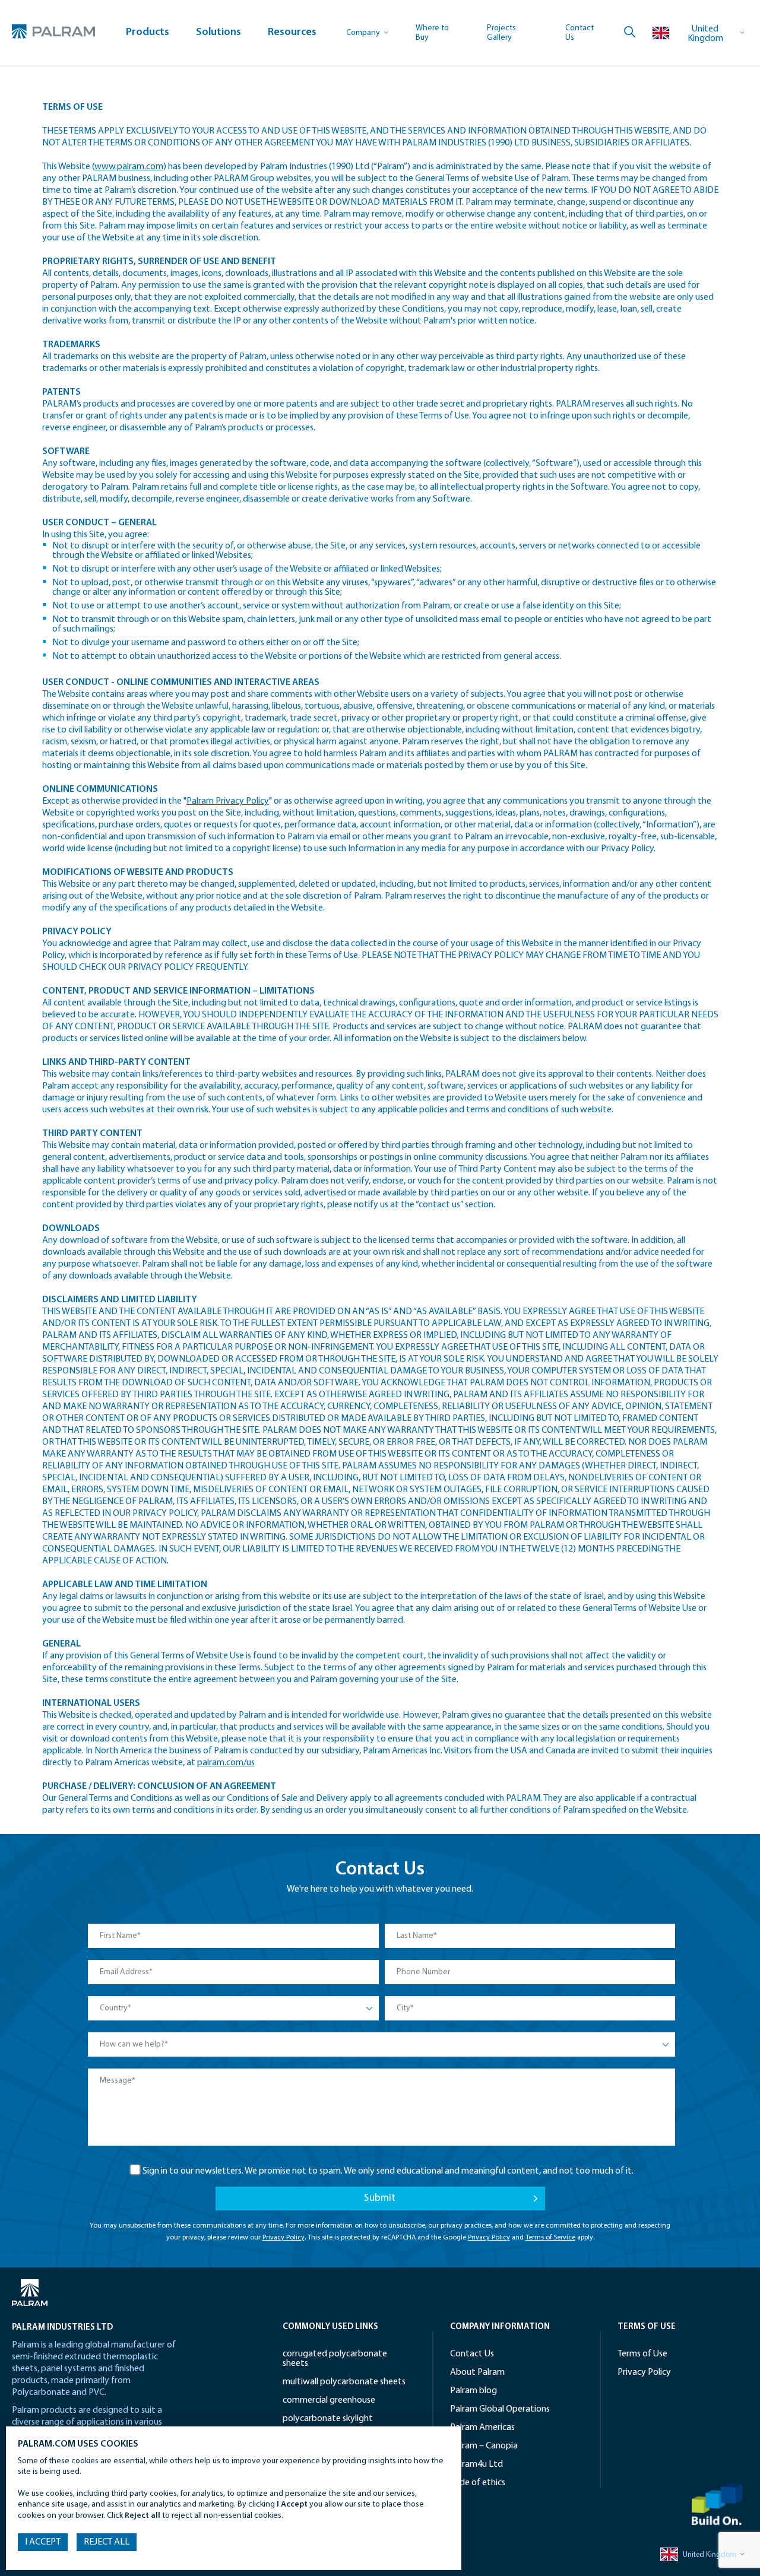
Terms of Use (99, 80)
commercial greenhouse (329, 2400)
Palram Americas (482, 2428)
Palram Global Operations (500, 2409)
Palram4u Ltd (476, 2464)
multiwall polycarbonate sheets (344, 2382)
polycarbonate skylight (328, 2419)
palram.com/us (226, 1763)
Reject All (107, 2542)
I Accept (43, 2542)
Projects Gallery (501, 33)
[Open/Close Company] (368, 33)
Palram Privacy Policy (228, 801)
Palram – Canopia (484, 2446)
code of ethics (478, 2483)
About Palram (477, 2372)
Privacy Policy (284, 2238)
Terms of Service (550, 2238)
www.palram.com (129, 167)
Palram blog (474, 2391)
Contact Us (472, 2354)
